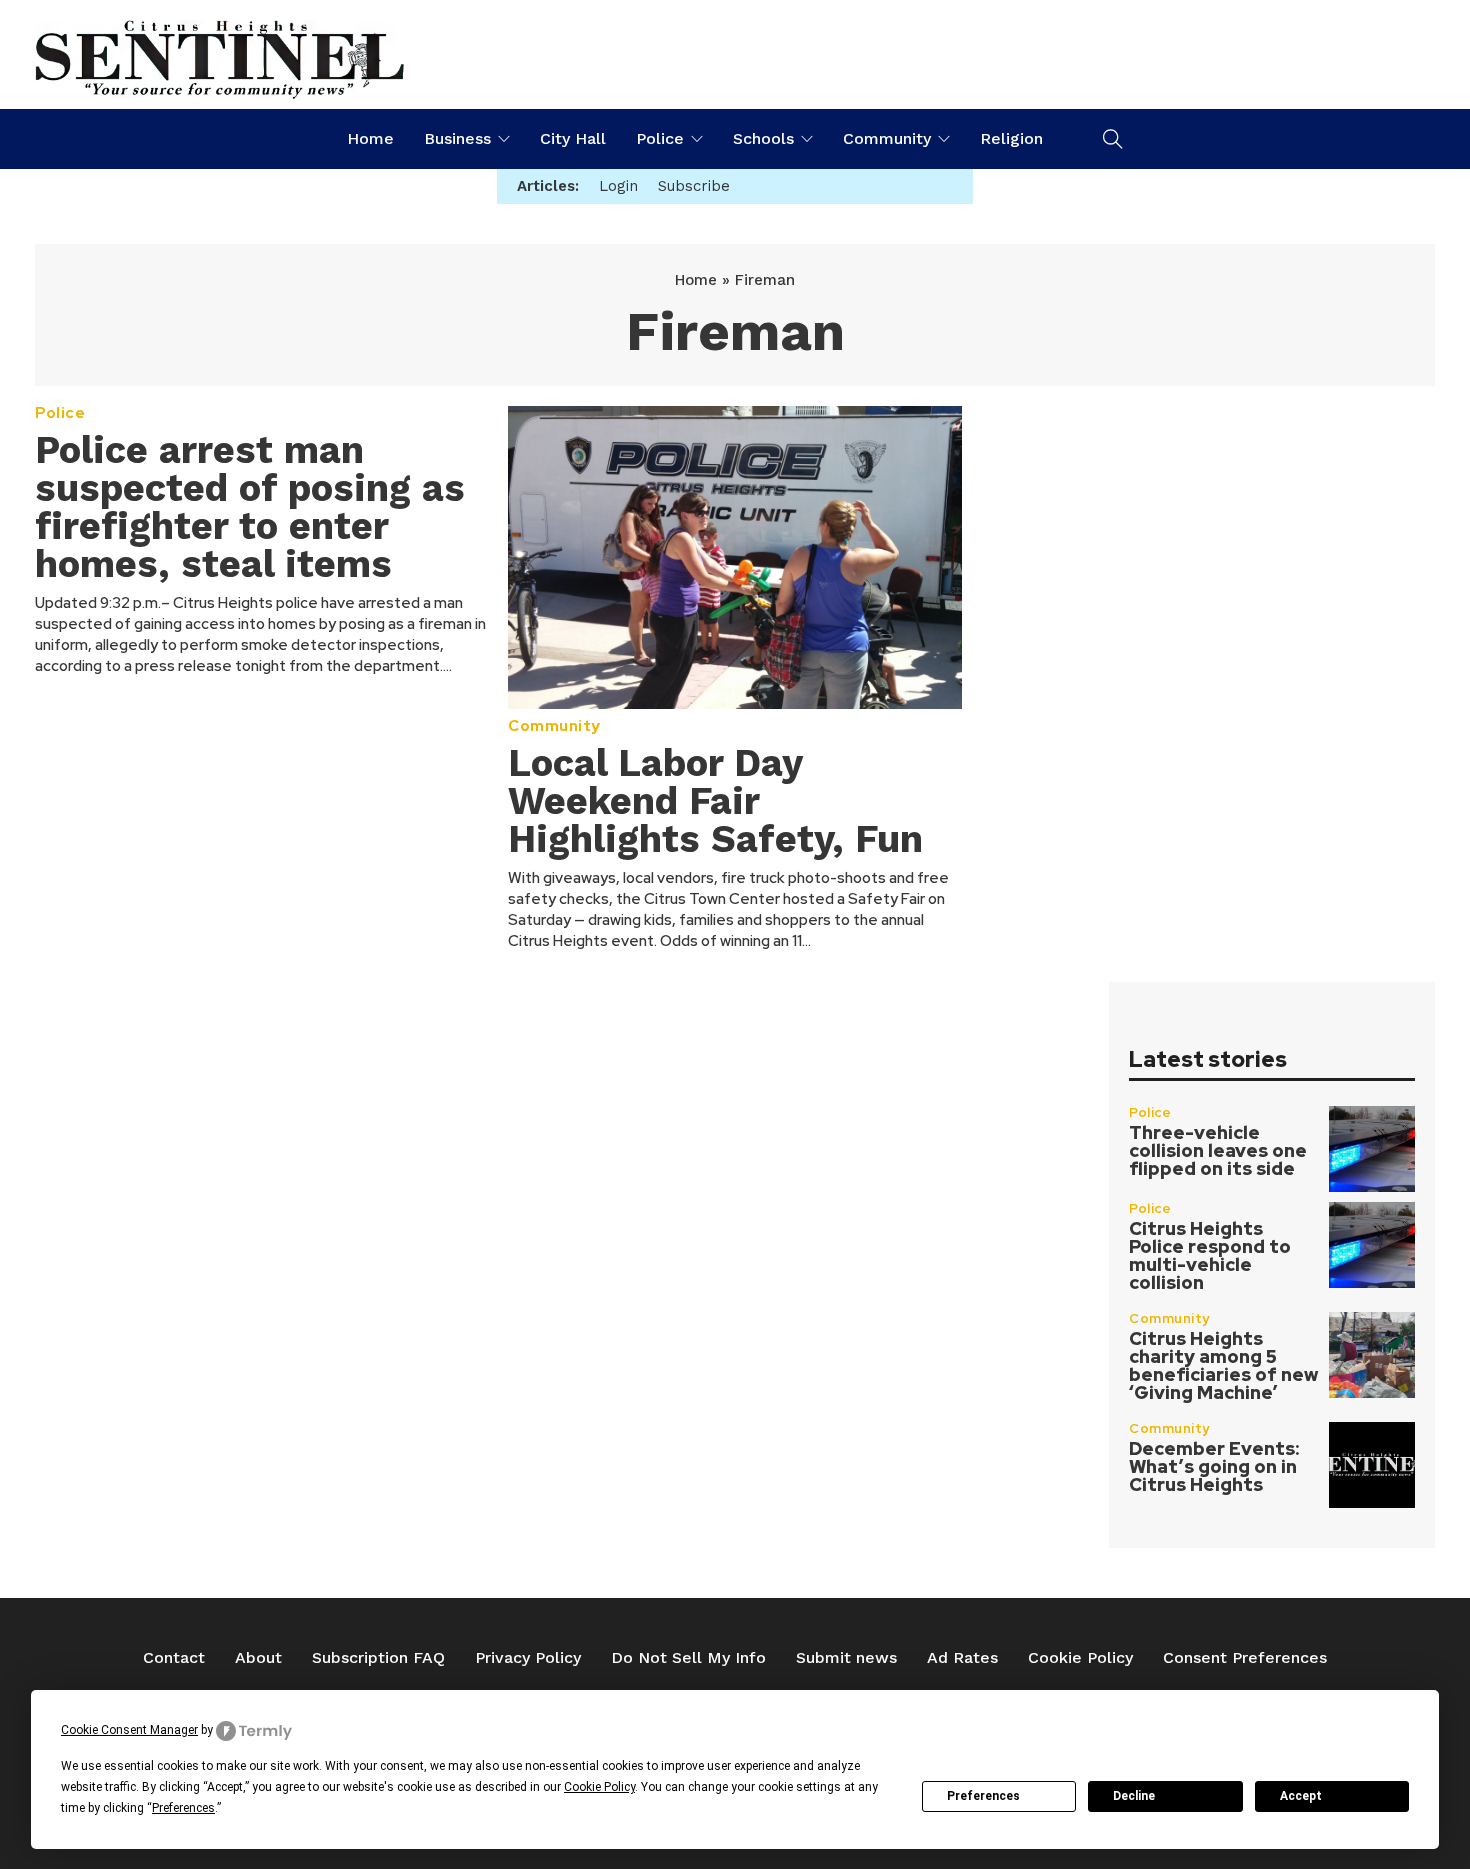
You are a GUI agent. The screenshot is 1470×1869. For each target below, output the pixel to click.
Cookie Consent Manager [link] (129, 1730)
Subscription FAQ (378, 1657)
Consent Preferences (1245, 1657)
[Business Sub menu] (504, 139)
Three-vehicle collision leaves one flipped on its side (1218, 1150)
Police (660, 138)
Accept (1301, 1796)
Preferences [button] (183, 1808)
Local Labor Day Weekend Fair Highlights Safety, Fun (715, 801)
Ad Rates (962, 1657)
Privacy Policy (528, 1657)
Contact (174, 1657)
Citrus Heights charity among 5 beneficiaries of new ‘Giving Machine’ (1223, 1365)
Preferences (983, 1796)
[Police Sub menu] (697, 139)
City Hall (573, 138)
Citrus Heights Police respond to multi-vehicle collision (1210, 1255)
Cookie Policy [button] (599, 1787)
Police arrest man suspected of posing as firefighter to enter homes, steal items (250, 507)
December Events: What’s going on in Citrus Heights (1214, 1466)
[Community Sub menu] (944, 139)
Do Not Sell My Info (688, 1657)
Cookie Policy (1080, 1657)
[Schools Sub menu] (807, 139)
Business (457, 138)
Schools (763, 138)
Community (887, 138)
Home (370, 138)
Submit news (846, 1657)
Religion (1011, 138)
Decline (1134, 1796)
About (258, 1657)
